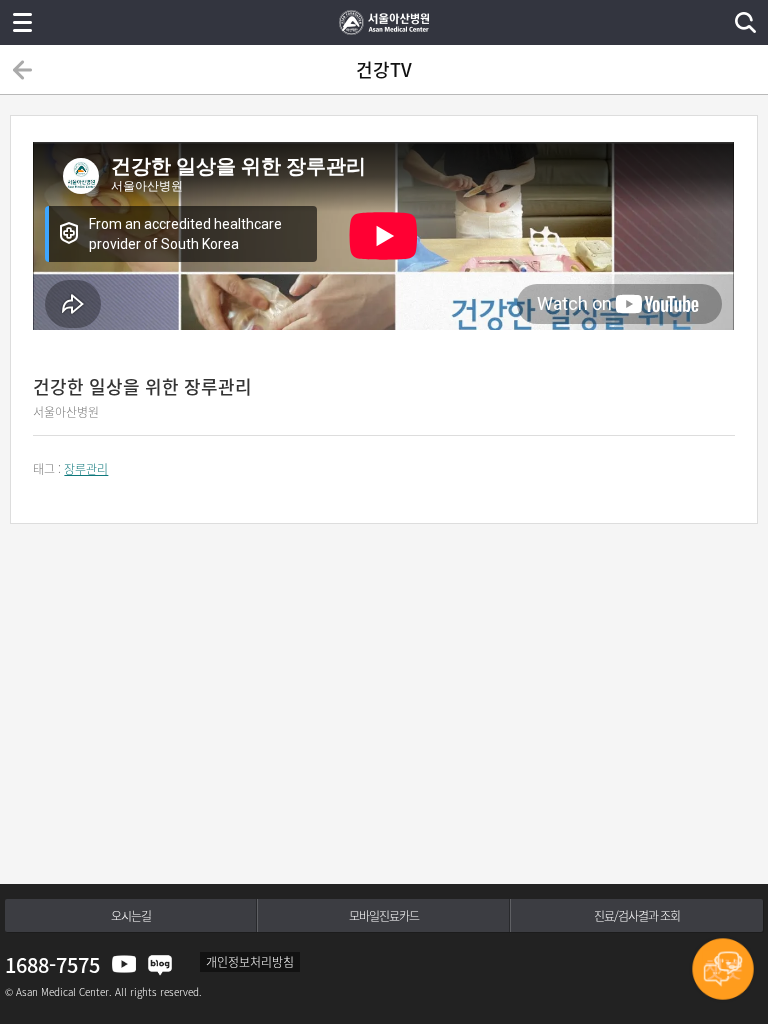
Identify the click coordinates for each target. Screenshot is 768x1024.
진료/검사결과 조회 (637, 916)
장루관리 (86, 469)
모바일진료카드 (384, 916)
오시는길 (131, 916)
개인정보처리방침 (250, 962)
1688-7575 (52, 964)
